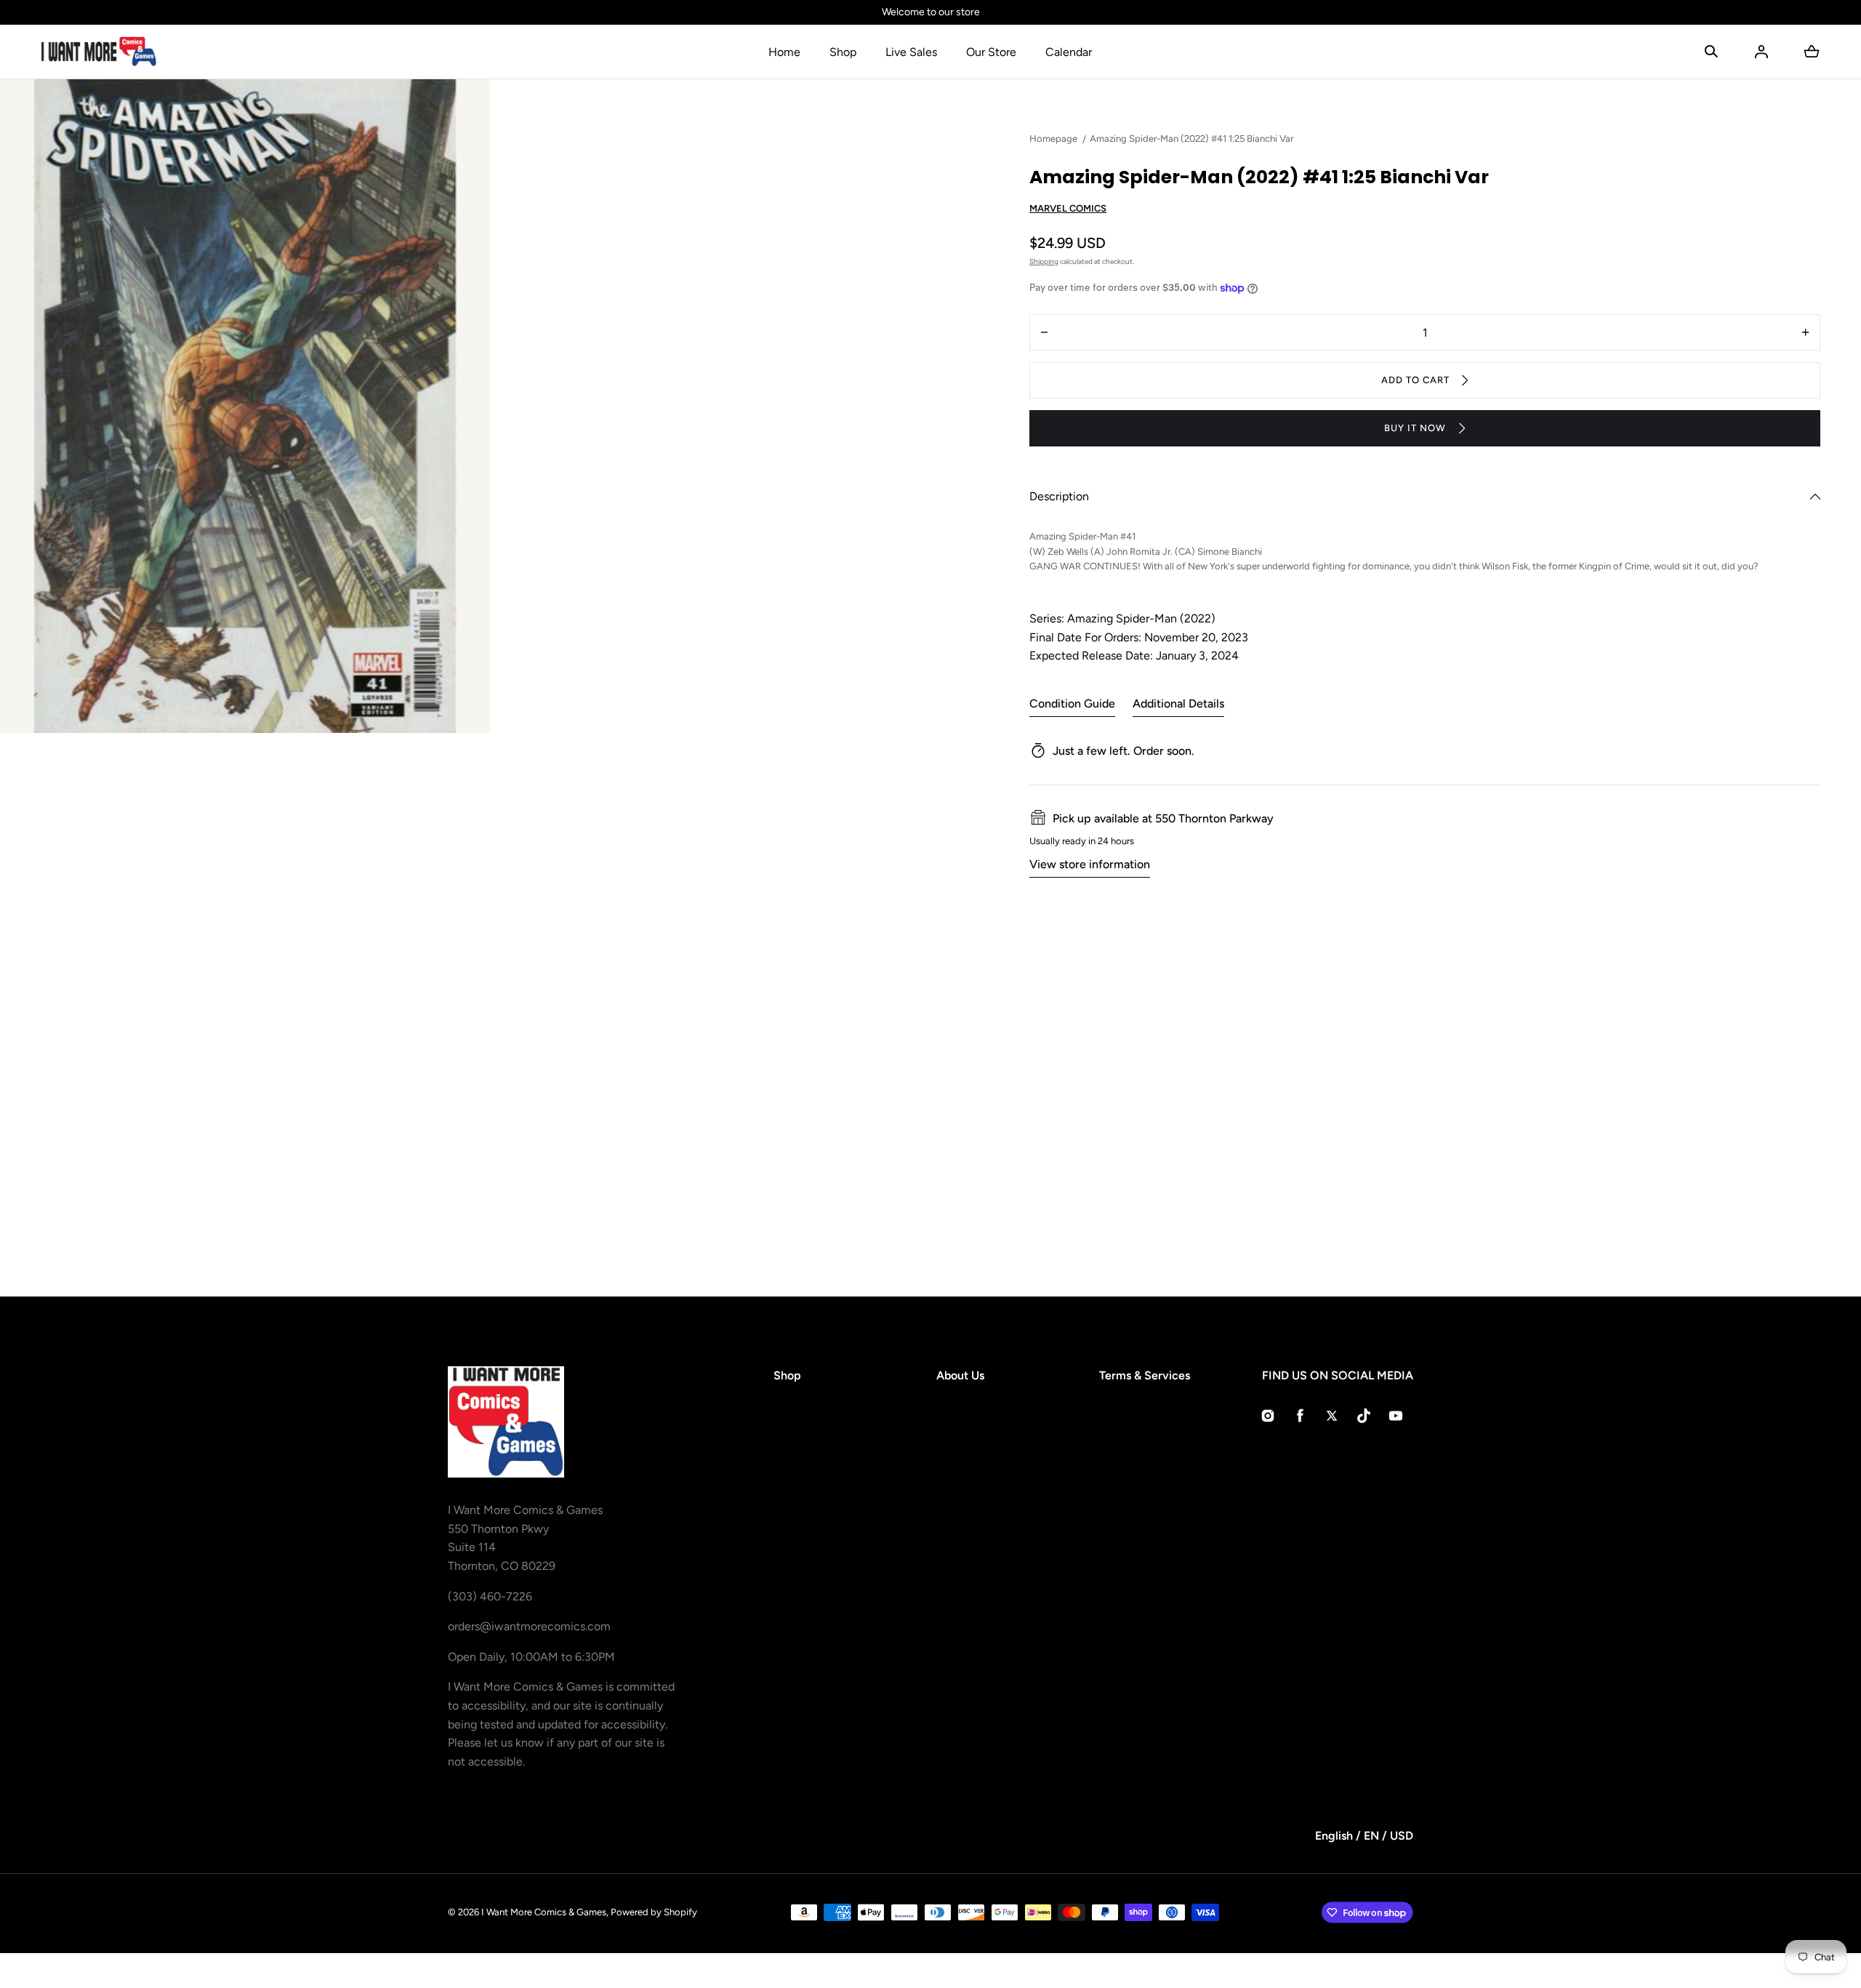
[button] (1711, 52)
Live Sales (911, 52)
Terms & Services (1145, 1375)
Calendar (1069, 52)
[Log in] (1761, 52)
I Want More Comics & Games (544, 1912)
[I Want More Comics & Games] (99, 52)
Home (784, 52)
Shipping (1044, 261)
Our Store (991, 52)
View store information (1090, 864)
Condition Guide (1072, 704)
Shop (843, 52)
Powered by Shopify (654, 1912)
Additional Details (1178, 704)
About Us (960, 1375)
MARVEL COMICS (1068, 208)
